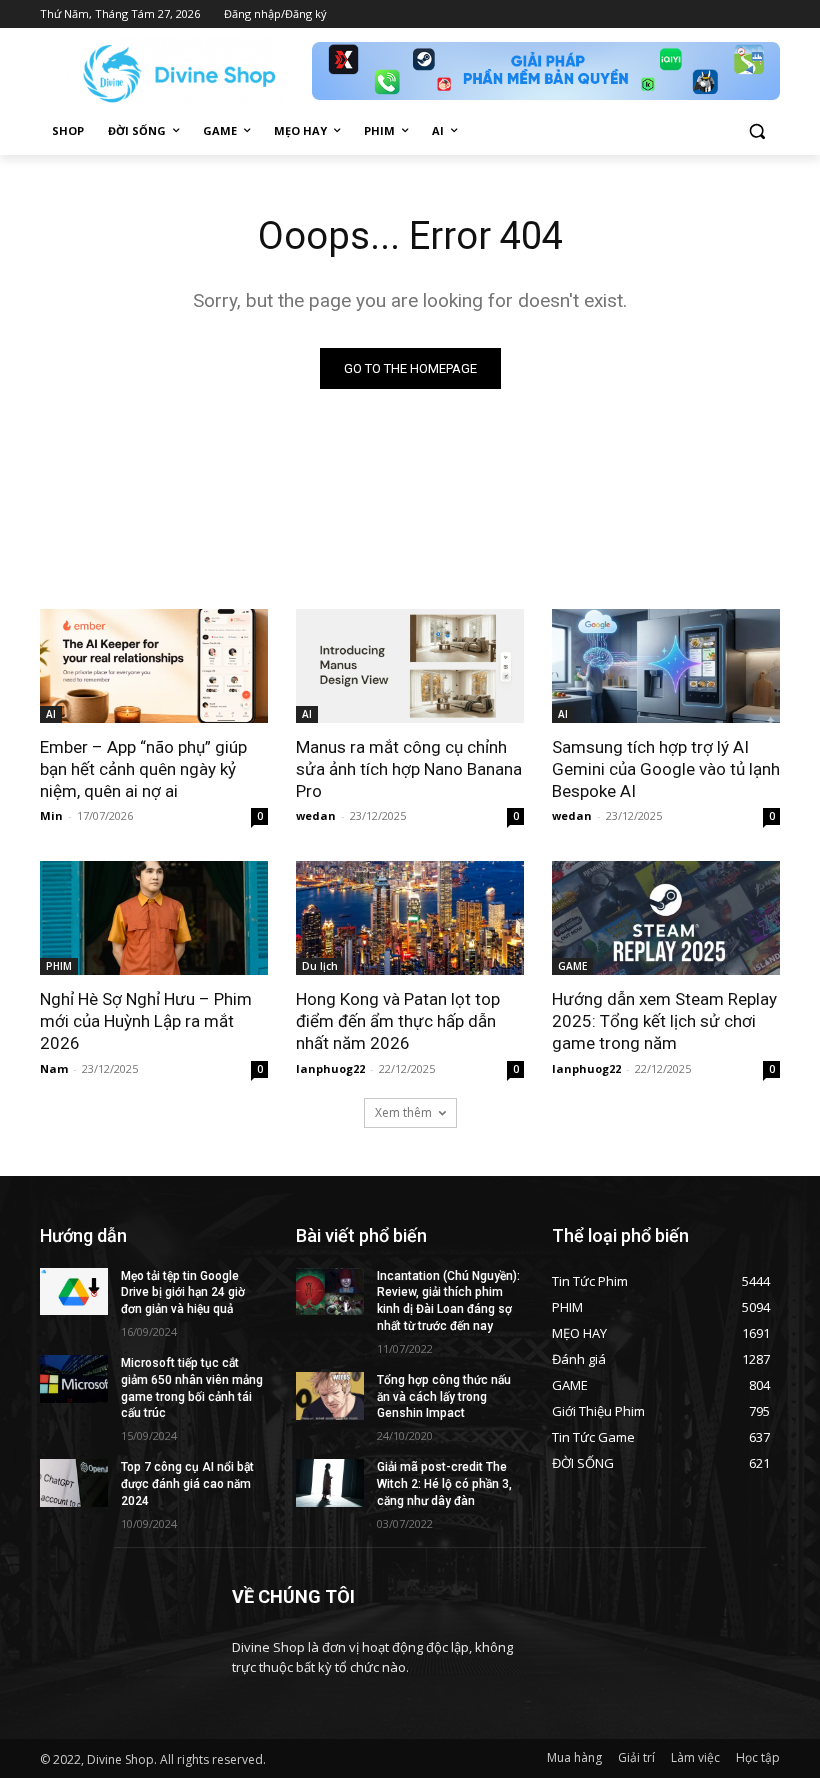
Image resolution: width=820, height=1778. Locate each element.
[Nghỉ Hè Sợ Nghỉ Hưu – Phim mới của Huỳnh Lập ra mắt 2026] (154, 918)
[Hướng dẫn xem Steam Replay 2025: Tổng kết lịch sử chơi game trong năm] (666, 918)
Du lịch (320, 966)
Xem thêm (403, 1112)
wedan (316, 815)
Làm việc (695, 1757)
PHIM (59, 966)
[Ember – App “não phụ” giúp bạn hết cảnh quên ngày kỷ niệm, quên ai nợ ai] (154, 666)
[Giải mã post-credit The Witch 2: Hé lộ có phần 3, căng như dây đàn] (330, 1483)
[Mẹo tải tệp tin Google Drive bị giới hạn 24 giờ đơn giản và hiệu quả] (74, 1292)
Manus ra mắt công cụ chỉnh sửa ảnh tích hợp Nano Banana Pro (409, 769)
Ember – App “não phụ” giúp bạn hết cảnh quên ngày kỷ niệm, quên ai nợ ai (143, 769)
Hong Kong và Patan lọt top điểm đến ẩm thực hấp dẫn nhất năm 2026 (398, 1021)
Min (51, 815)
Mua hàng (574, 1757)
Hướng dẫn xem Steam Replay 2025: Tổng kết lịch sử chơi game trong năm (664, 1021)
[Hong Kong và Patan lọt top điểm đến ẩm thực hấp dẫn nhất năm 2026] (410, 918)
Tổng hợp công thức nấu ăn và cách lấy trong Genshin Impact (444, 1397)
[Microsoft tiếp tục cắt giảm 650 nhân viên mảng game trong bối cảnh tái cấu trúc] (74, 1379)
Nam (54, 1068)
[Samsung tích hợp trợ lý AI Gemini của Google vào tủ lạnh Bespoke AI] (666, 666)
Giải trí (636, 1757)
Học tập (758, 1757)
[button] (756, 131)
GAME (572, 966)
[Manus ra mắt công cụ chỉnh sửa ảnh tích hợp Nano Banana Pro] (410, 666)
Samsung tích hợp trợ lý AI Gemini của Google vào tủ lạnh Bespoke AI (666, 769)
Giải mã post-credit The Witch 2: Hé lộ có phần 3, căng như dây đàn (444, 1484)
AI (51, 714)
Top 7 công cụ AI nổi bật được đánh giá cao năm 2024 (187, 1484)
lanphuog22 (330, 1068)
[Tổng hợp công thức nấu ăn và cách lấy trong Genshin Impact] (330, 1396)
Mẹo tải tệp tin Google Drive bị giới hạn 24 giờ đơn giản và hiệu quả (183, 1293)
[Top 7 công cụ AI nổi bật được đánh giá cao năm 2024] (74, 1483)
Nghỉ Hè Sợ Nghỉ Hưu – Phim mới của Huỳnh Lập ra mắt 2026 (146, 1021)
